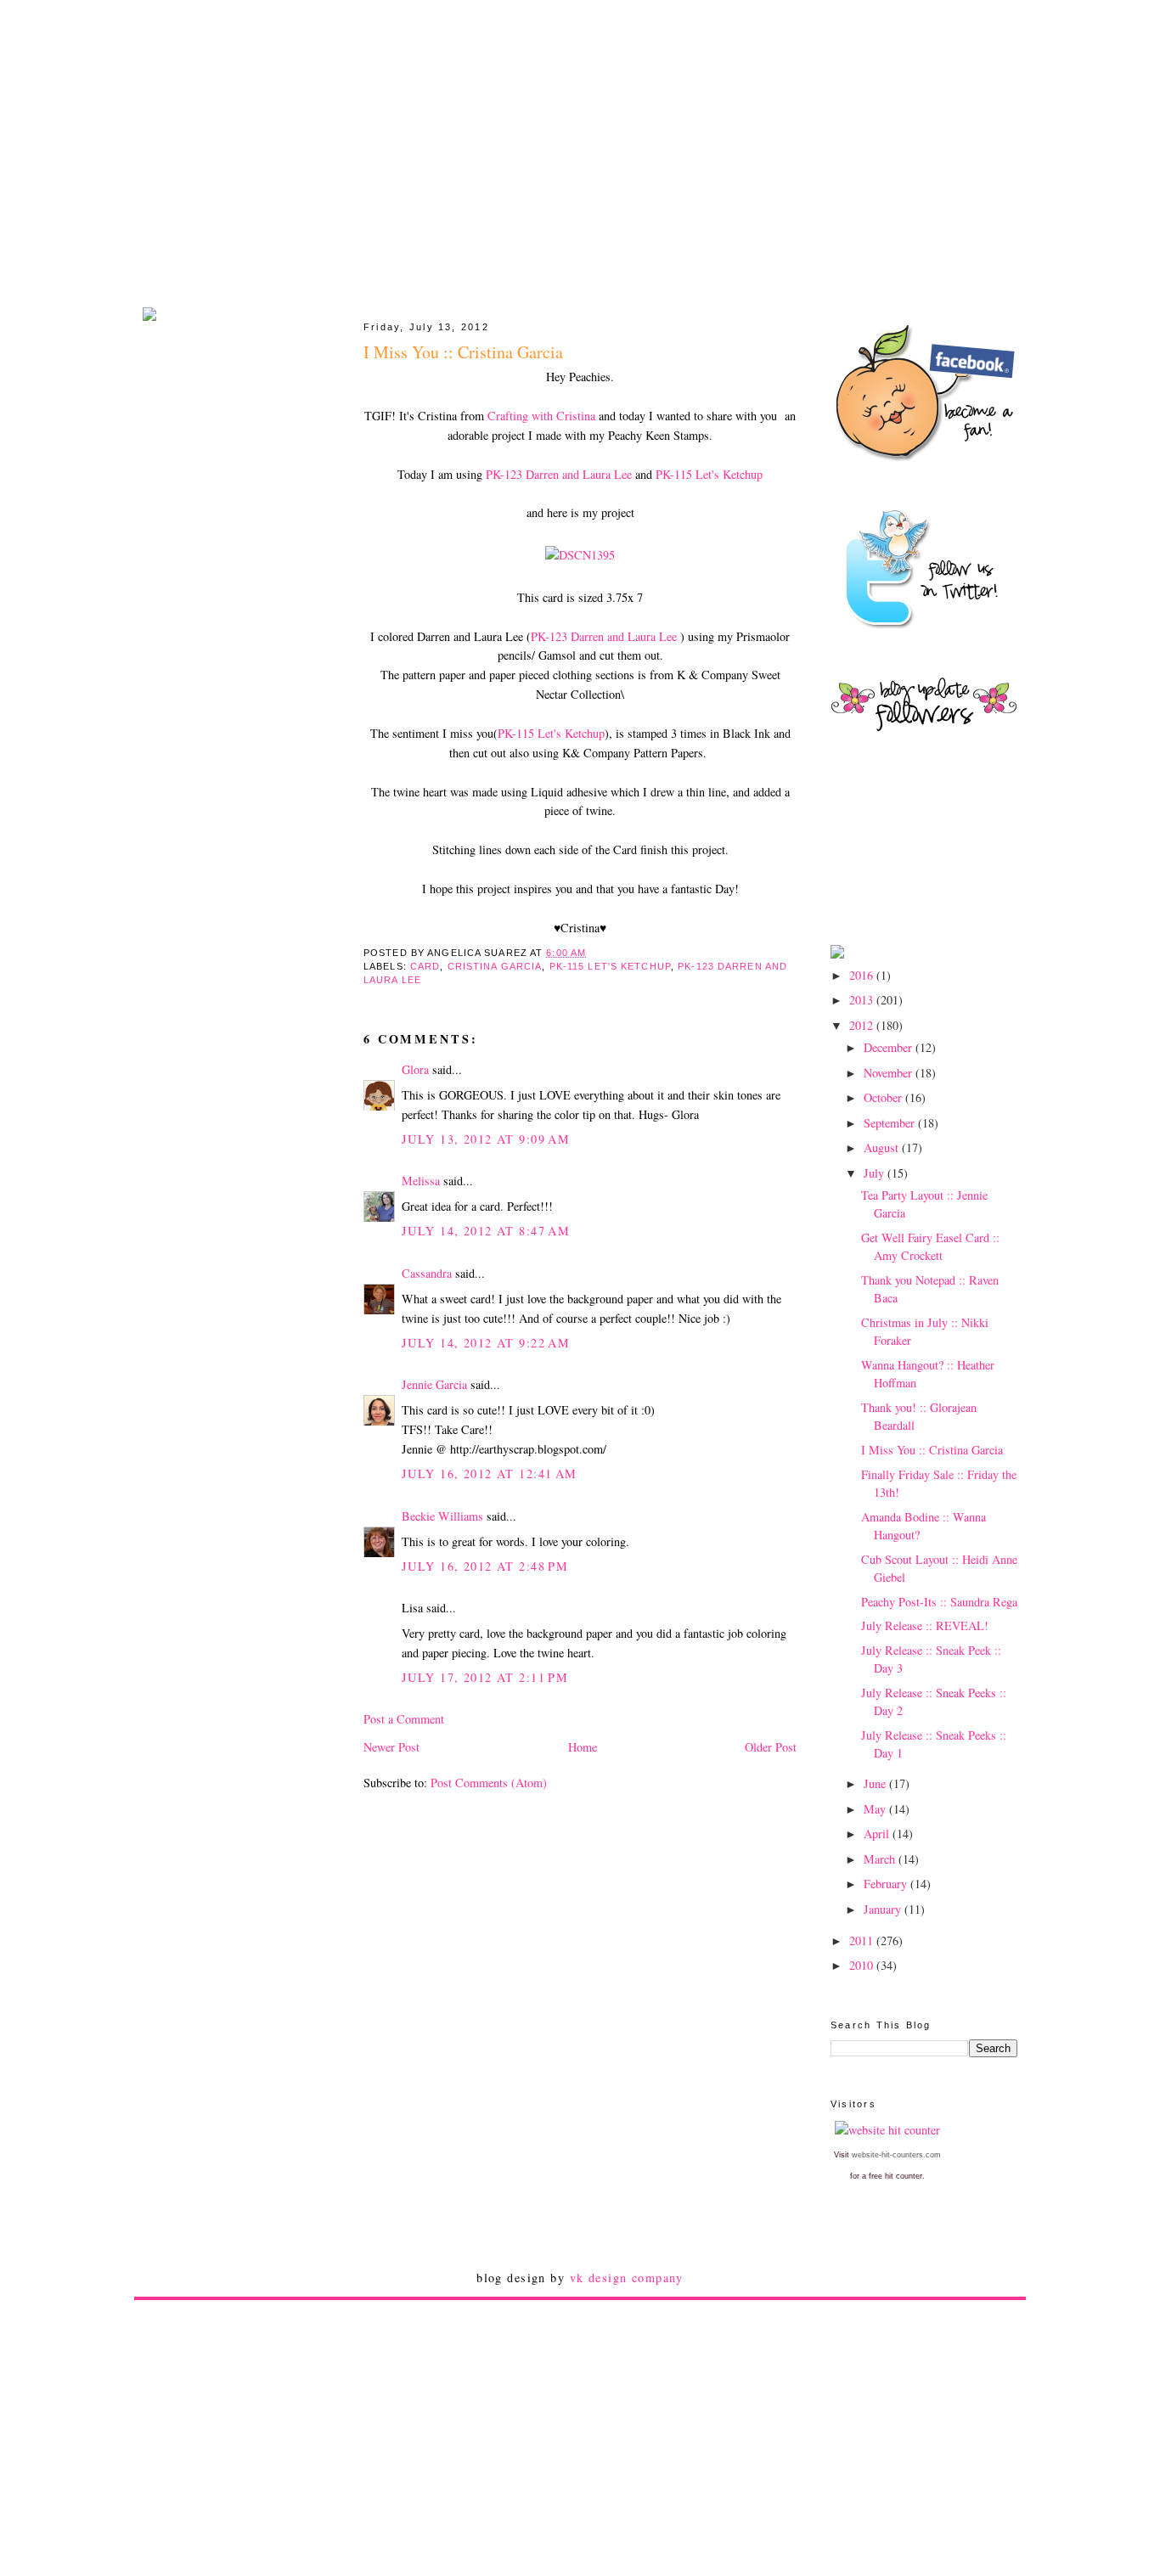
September (891, 1123)
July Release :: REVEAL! (925, 1625)
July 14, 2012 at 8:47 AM (486, 1231)
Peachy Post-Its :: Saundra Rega (939, 1602)
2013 (863, 1000)
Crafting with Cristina (543, 416)
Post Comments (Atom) (489, 1783)
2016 (863, 975)
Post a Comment (404, 1719)
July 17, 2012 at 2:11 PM (485, 1677)
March (881, 1859)
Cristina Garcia (495, 966)
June (876, 1783)
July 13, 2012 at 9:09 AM (486, 1139)
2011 (863, 1940)
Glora (415, 1069)
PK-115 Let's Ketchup (709, 474)
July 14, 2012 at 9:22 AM (486, 1343)
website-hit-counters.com (896, 2155)
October (884, 1097)
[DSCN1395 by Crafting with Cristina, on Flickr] (580, 555)
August (883, 1147)
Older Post (771, 1747)
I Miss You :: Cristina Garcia (932, 1450)
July (876, 1173)
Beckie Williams (442, 1516)
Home (583, 1747)
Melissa (421, 1181)
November (890, 1073)
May (876, 1809)
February (887, 1884)
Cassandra (427, 1273)
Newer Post (391, 1747)
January (884, 1909)
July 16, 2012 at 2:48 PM (485, 1566)
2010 (863, 1965)
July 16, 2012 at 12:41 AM (490, 1474)
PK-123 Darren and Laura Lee (559, 474)
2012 (863, 1025)
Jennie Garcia (434, 1384)
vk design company (627, 2278)
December (890, 1047)
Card (425, 966)
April (878, 1834)
